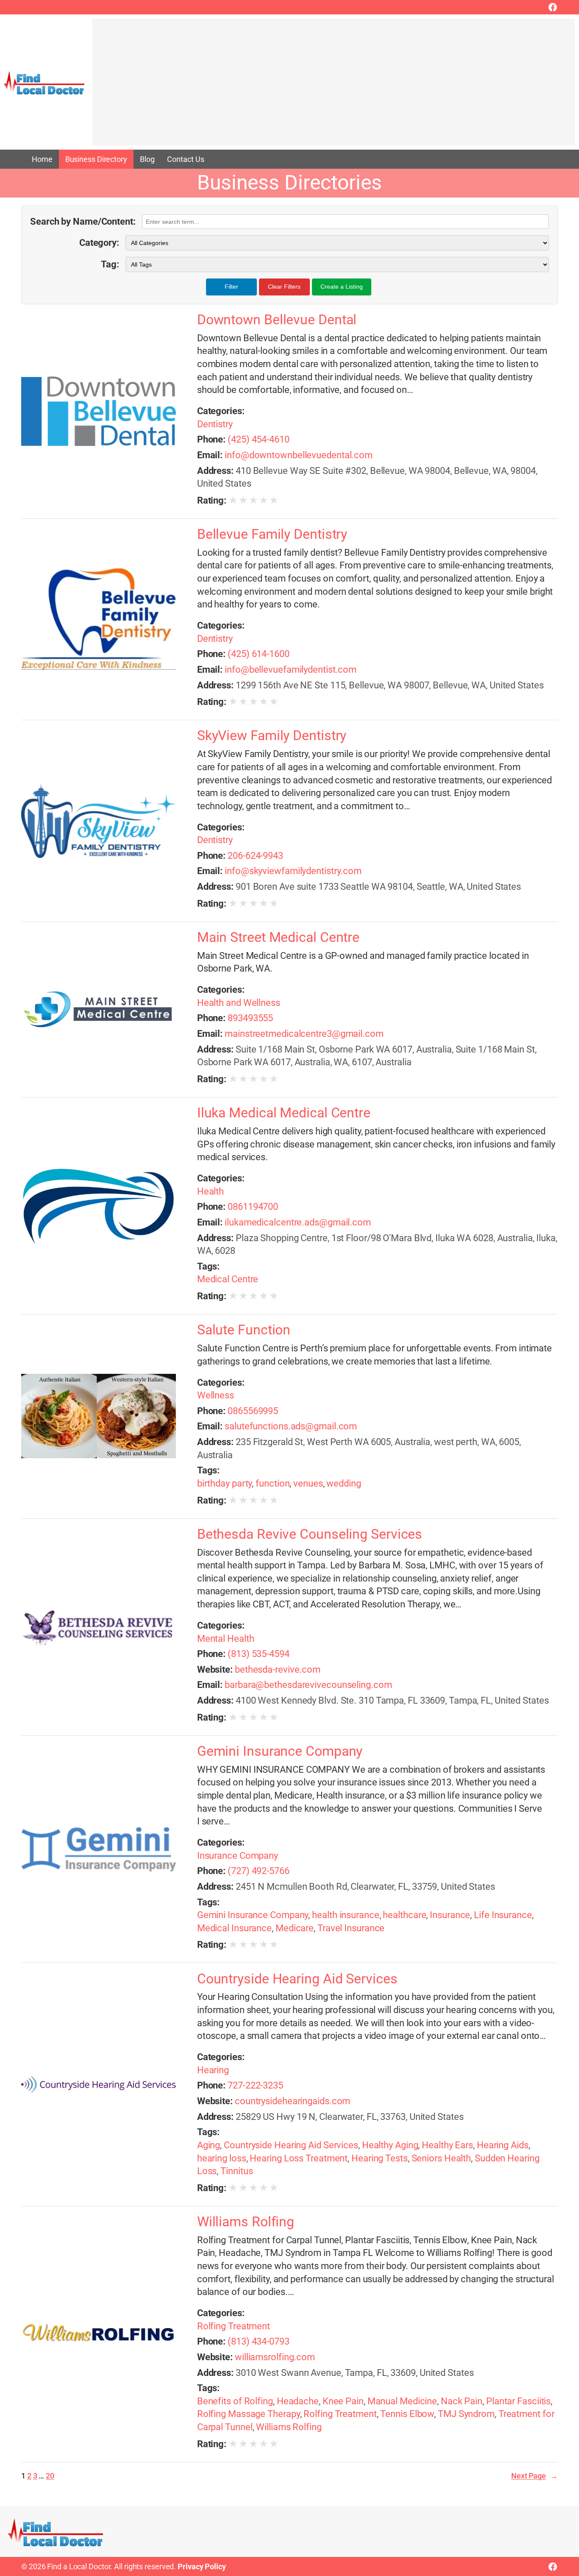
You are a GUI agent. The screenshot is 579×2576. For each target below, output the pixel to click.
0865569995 (253, 1411)
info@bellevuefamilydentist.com (291, 670)
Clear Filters (284, 287)
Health (210, 1191)
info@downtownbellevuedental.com (299, 455)
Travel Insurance (351, 1928)
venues (308, 1483)
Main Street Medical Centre (278, 938)
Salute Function (244, 1330)
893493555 (250, 1018)
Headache (298, 2401)
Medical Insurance (234, 1928)
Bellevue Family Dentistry (272, 535)
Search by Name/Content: (83, 221)
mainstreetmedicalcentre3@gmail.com (304, 1034)
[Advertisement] (334, 86)
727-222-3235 (255, 2085)
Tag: (110, 264)
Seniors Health (441, 2158)
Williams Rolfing (246, 2222)
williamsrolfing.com (275, 2357)
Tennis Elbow (407, 2414)
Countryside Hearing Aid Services (297, 1979)
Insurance (450, 1915)
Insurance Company (238, 1856)
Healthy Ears (447, 2145)
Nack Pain (462, 2401)
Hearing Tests (380, 2158)
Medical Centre (228, 1279)
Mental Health (226, 1639)
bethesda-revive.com (278, 1670)
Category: (99, 243)
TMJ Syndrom (466, 2414)
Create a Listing (342, 287)
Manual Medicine (402, 2401)
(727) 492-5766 (259, 1871)
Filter (231, 287)
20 (50, 2476)
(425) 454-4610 (259, 439)
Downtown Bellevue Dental (277, 320)
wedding (344, 1483)
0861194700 (253, 1207)
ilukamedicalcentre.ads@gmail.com (298, 1222)
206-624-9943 (255, 856)
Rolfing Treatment (234, 2326)
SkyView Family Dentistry (272, 736)
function (273, 1483)
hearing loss (222, 2158)
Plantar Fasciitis (518, 2401)
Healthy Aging (390, 2145)
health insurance (345, 1915)
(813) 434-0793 (259, 2341)
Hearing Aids (503, 2145)
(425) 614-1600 (259, 654)
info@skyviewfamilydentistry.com (293, 871)
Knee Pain (343, 2401)
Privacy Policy (202, 2566)
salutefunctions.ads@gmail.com (291, 1426)
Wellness (216, 1395)
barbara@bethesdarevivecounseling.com (308, 1685)
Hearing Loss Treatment (299, 2158)
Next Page (534, 2476)
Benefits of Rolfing (235, 2401)
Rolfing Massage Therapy (249, 2414)
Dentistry (215, 424)
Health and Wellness (239, 1003)
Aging (209, 2145)
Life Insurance (503, 1915)
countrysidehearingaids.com (292, 2101)
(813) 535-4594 (259, 1654)
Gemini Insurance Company (280, 1752)
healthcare (404, 1915)
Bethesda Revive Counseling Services (310, 1534)
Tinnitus (237, 2171)
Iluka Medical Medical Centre (284, 1113)
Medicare (295, 1928)
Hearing (213, 2070)
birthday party (225, 1483)
